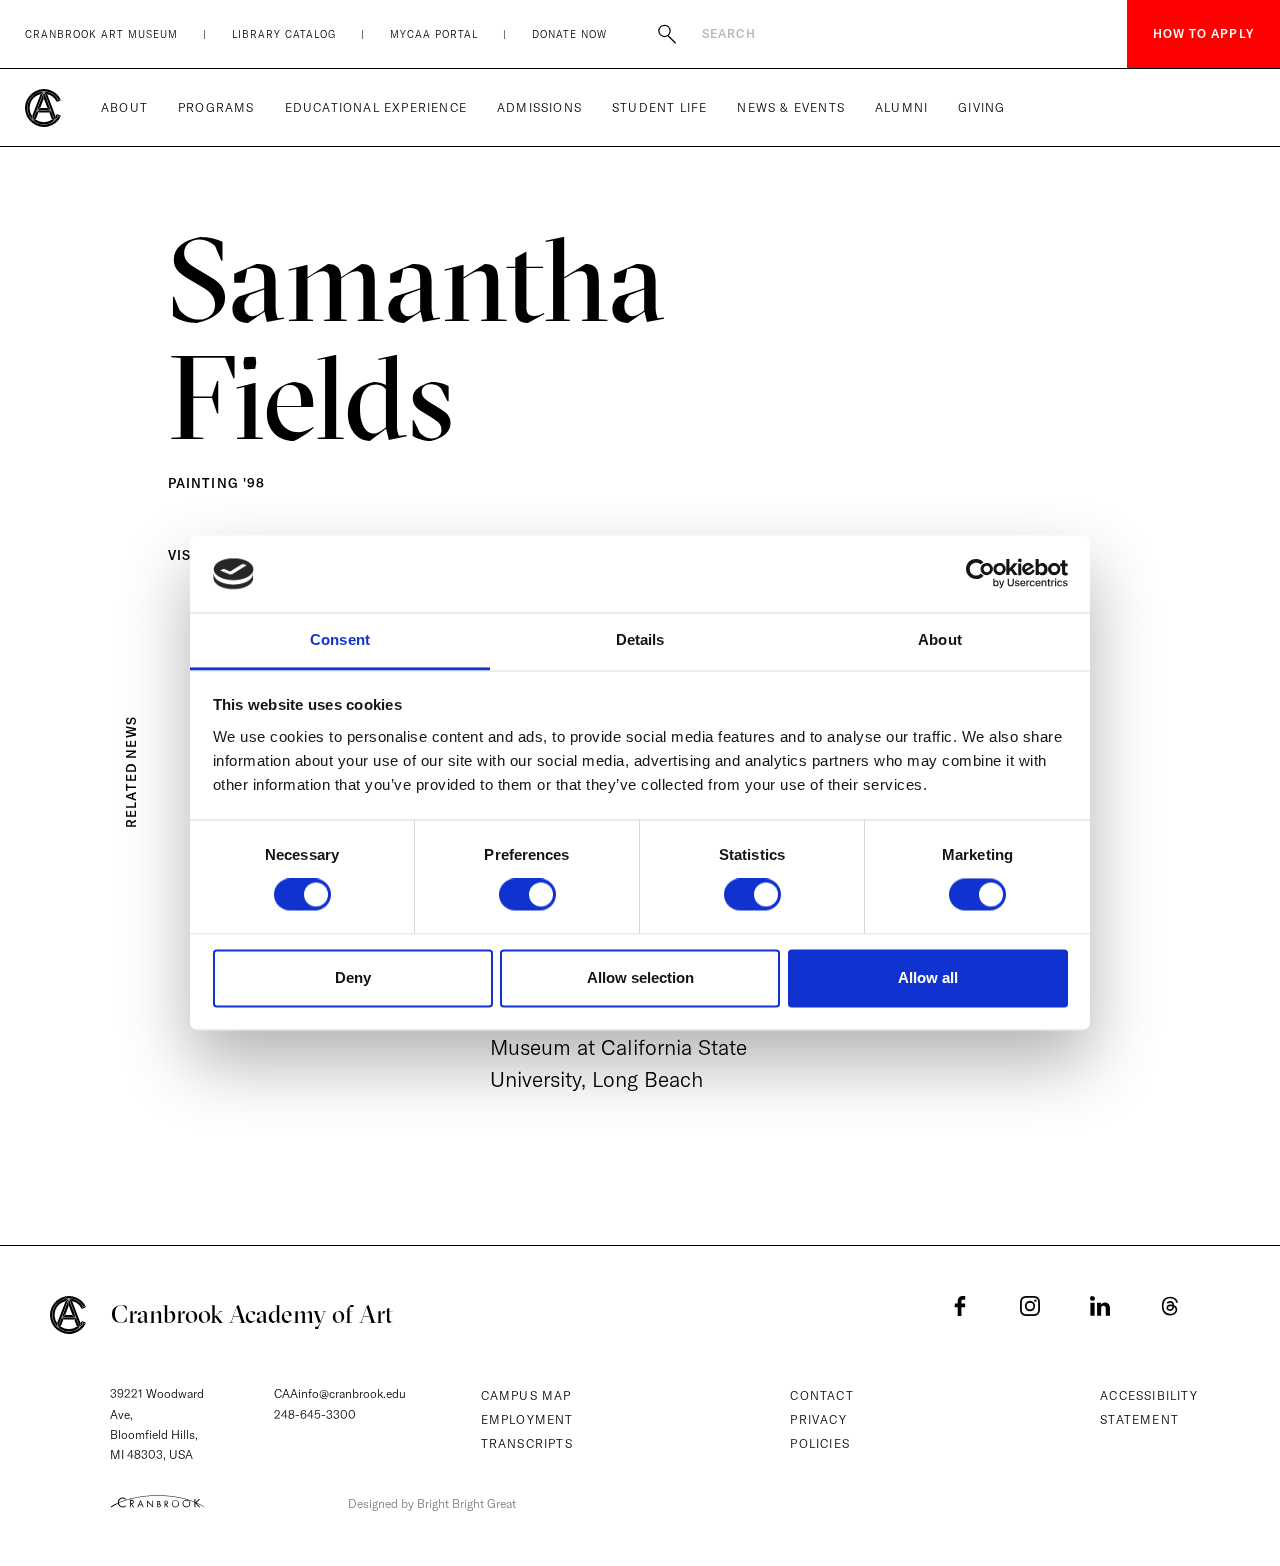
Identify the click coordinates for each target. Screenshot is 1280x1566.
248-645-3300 (315, 1414)
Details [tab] (640, 639)
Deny (353, 977)
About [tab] (940, 639)
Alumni (901, 107)
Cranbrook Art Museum (101, 34)
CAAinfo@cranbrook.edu (340, 1393)
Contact (821, 1395)
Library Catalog (284, 34)
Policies (820, 1443)
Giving (981, 107)
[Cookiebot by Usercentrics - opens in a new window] (980, 574)
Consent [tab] (340, 639)
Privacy (818, 1419)
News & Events (791, 107)
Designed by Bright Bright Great (432, 1503)
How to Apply (1203, 33)
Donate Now (569, 34)
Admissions (539, 107)
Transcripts (527, 1443)
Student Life (659, 107)
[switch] (527, 895)
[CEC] (157, 1501)
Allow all (928, 977)
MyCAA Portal (434, 34)
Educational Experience (376, 107)
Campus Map (526, 1395)
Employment (527, 1419)
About (124, 107)
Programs (216, 107)
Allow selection (640, 977)
